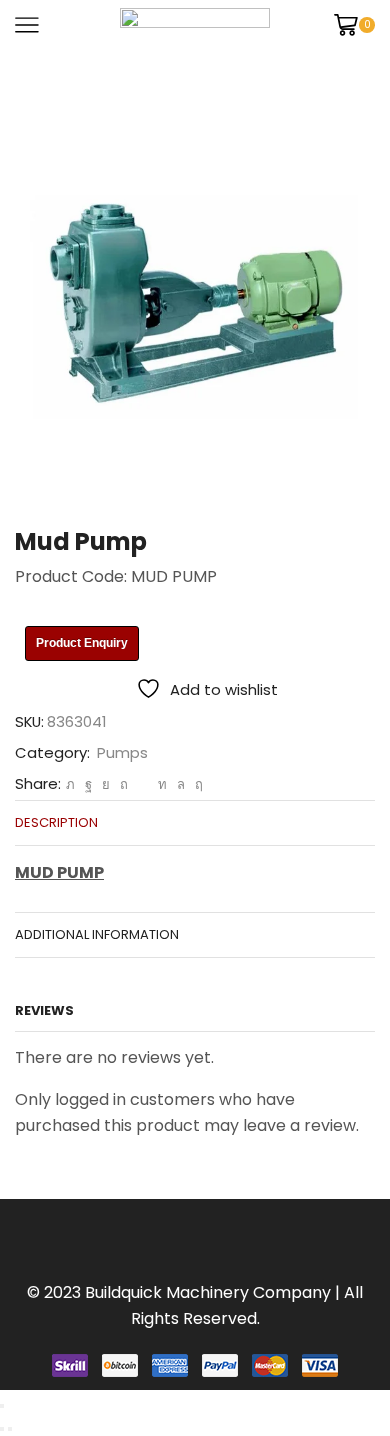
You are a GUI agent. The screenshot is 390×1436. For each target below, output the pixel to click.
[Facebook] (88, 784)
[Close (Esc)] (2, 1406)
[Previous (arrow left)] (2, 1429)
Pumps (107, 76)
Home (39, 76)
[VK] (106, 784)
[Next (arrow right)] (10, 1429)
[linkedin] (162, 784)
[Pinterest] (124, 784)
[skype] (196, 784)
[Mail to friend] (143, 784)
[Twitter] (70, 784)
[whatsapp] (181, 784)
